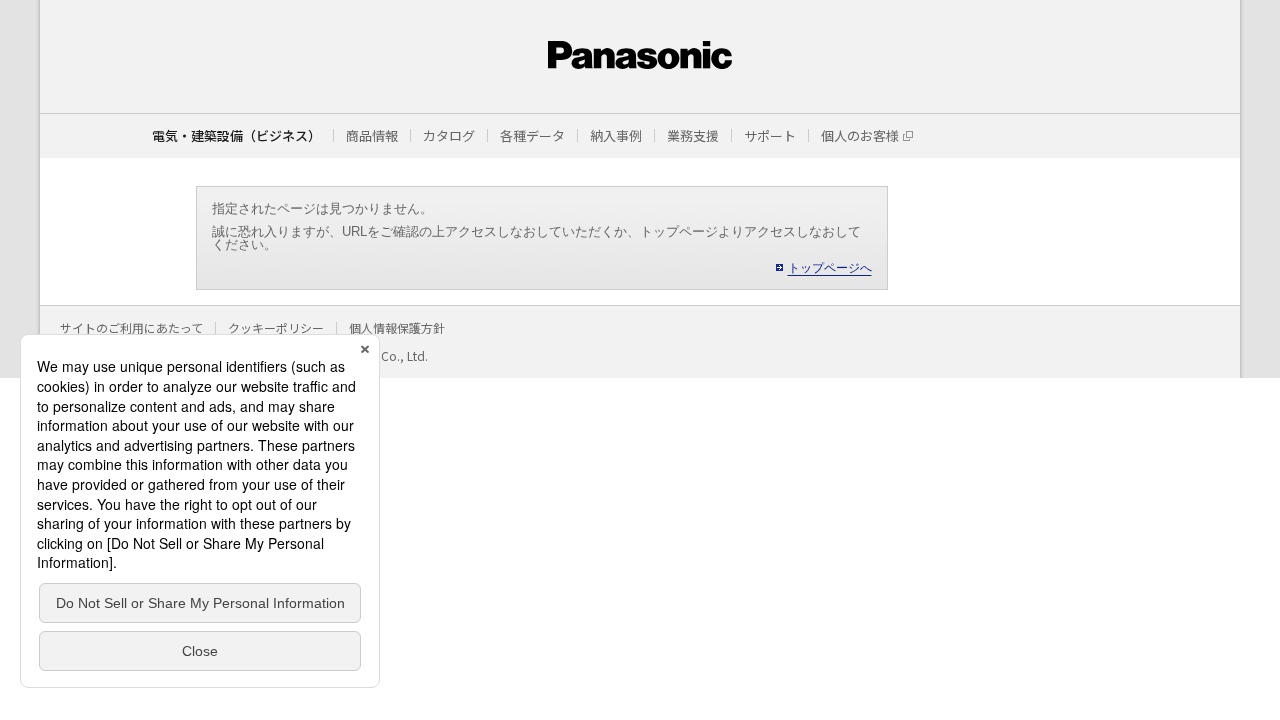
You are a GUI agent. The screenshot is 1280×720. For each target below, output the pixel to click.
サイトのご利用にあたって (131, 327)
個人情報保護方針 (397, 327)
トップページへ (830, 268)
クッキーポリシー (276, 327)
